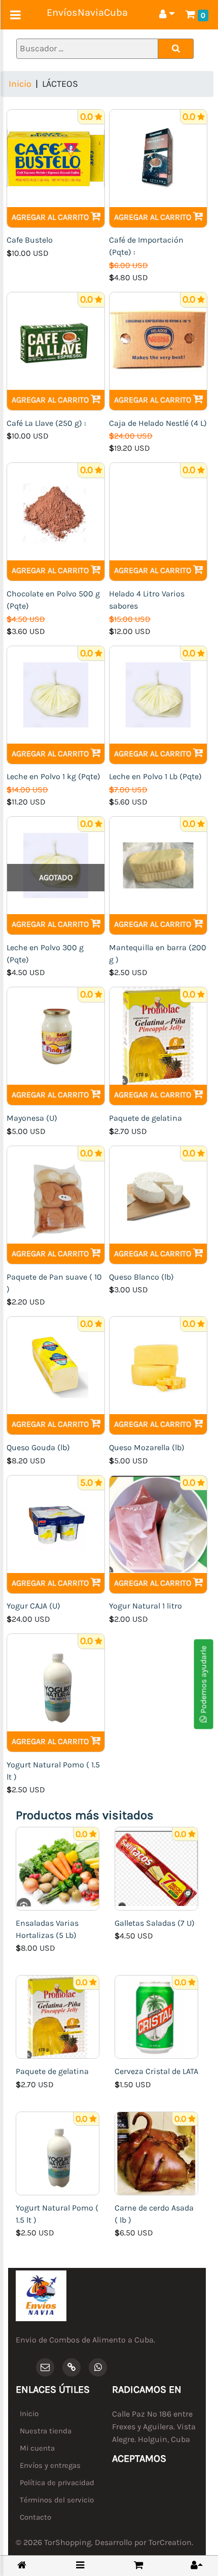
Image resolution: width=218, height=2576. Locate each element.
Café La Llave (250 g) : (46, 423)
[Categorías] (80, 2565)
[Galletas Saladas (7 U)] (156, 1868)
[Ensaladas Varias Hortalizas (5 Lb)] (58, 1868)
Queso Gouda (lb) (38, 1447)
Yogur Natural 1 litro (146, 1606)
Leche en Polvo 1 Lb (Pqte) (155, 776)
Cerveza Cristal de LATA (156, 2071)
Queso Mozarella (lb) (147, 1447)
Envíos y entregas (50, 2465)
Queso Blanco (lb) (141, 1277)
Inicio (20, 84)
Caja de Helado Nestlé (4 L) (158, 423)
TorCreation (170, 2542)
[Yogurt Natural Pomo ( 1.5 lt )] (58, 2152)
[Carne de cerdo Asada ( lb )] (156, 2152)
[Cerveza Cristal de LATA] (156, 2016)
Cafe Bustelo (30, 240)
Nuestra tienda (46, 2431)
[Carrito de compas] (138, 2565)
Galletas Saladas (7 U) (155, 1923)
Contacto (35, 2517)
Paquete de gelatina (146, 1118)
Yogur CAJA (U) (33, 1606)
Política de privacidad (57, 2483)
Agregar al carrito (51, 217)
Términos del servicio (57, 2500)
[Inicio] (22, 2566)
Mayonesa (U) (32, 1118)
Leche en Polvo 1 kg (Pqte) (53, 776)
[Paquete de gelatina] (58, 2016)
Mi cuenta (37, 2448)
